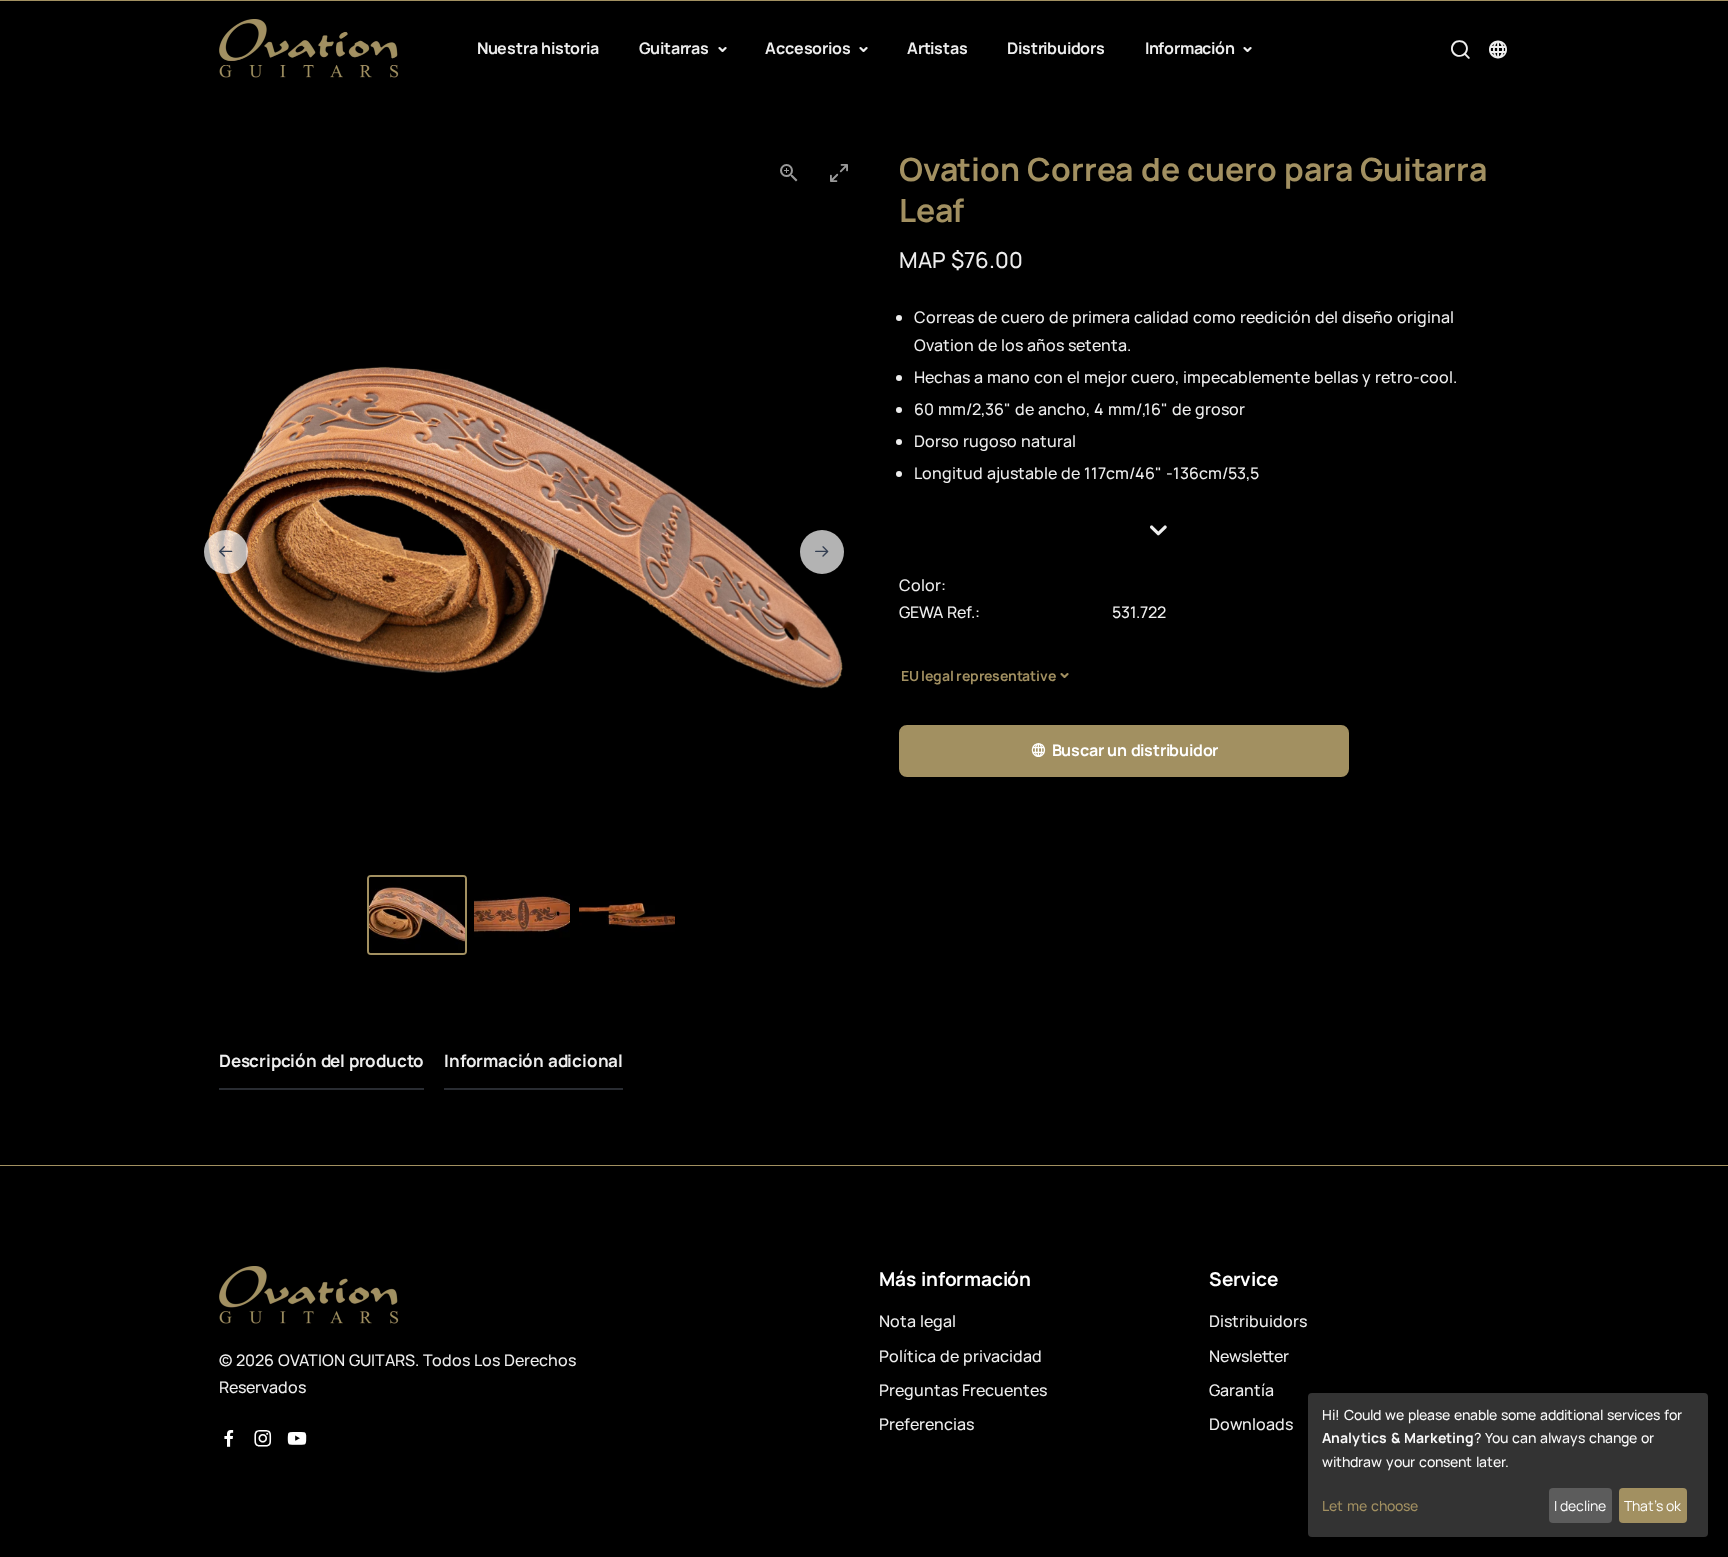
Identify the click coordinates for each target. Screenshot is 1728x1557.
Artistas (937, 48)
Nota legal (917, 1321)
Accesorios (809, 48)
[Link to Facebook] (229, 1439)
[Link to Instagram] (263, 1439)
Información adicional (533, 1060)
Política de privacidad (960, 1356)
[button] (1204, 530)
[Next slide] (822, 552)
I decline (1580, 1505)
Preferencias (926, 1424)
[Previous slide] (226, 552)
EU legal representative (978, 675)
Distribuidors (1055, 48)
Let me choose (1370, 1505)
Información (1192, 48)
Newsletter (1249, 1356)
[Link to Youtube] (297, 1439)
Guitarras (676, 48)
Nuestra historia (538, 48)
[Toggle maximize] (839, 172)
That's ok (1652, 1505)
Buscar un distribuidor (1135, 750)
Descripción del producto (321, 1060)
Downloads (1251, 1424)
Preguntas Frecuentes (963, 1390)
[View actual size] (789, 172)
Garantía (1241, 1390)
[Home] (309, 48)
